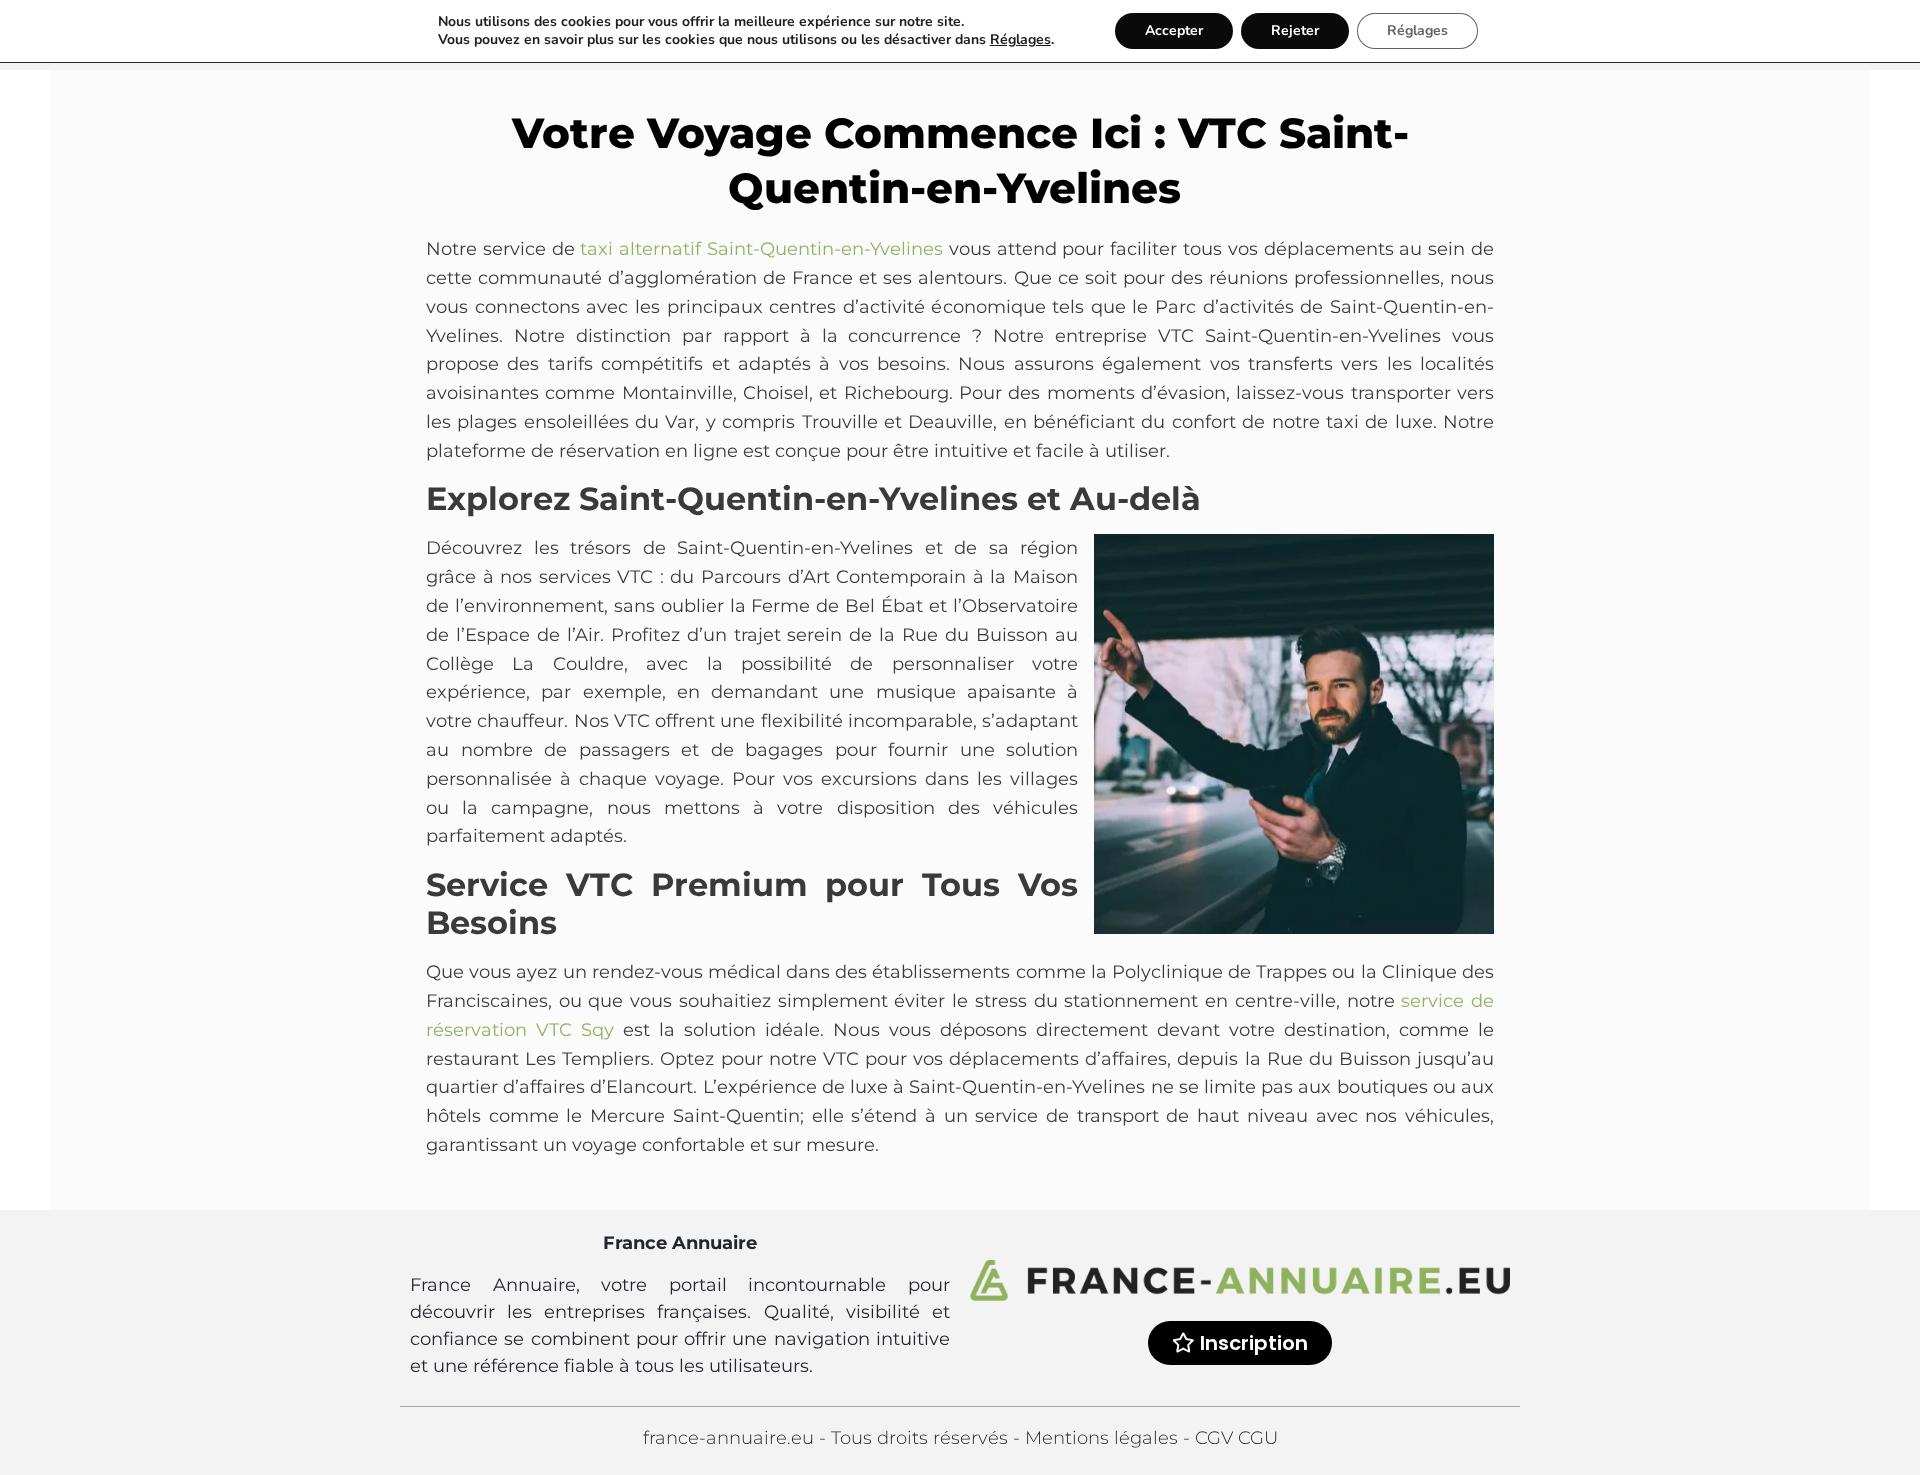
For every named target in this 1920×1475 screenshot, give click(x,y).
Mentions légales (1104, 1438)
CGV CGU (1236, 1438)
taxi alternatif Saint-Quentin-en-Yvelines (761, 249)
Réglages (1020, 40)
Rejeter (1295, 30)
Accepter (1174, 30)
